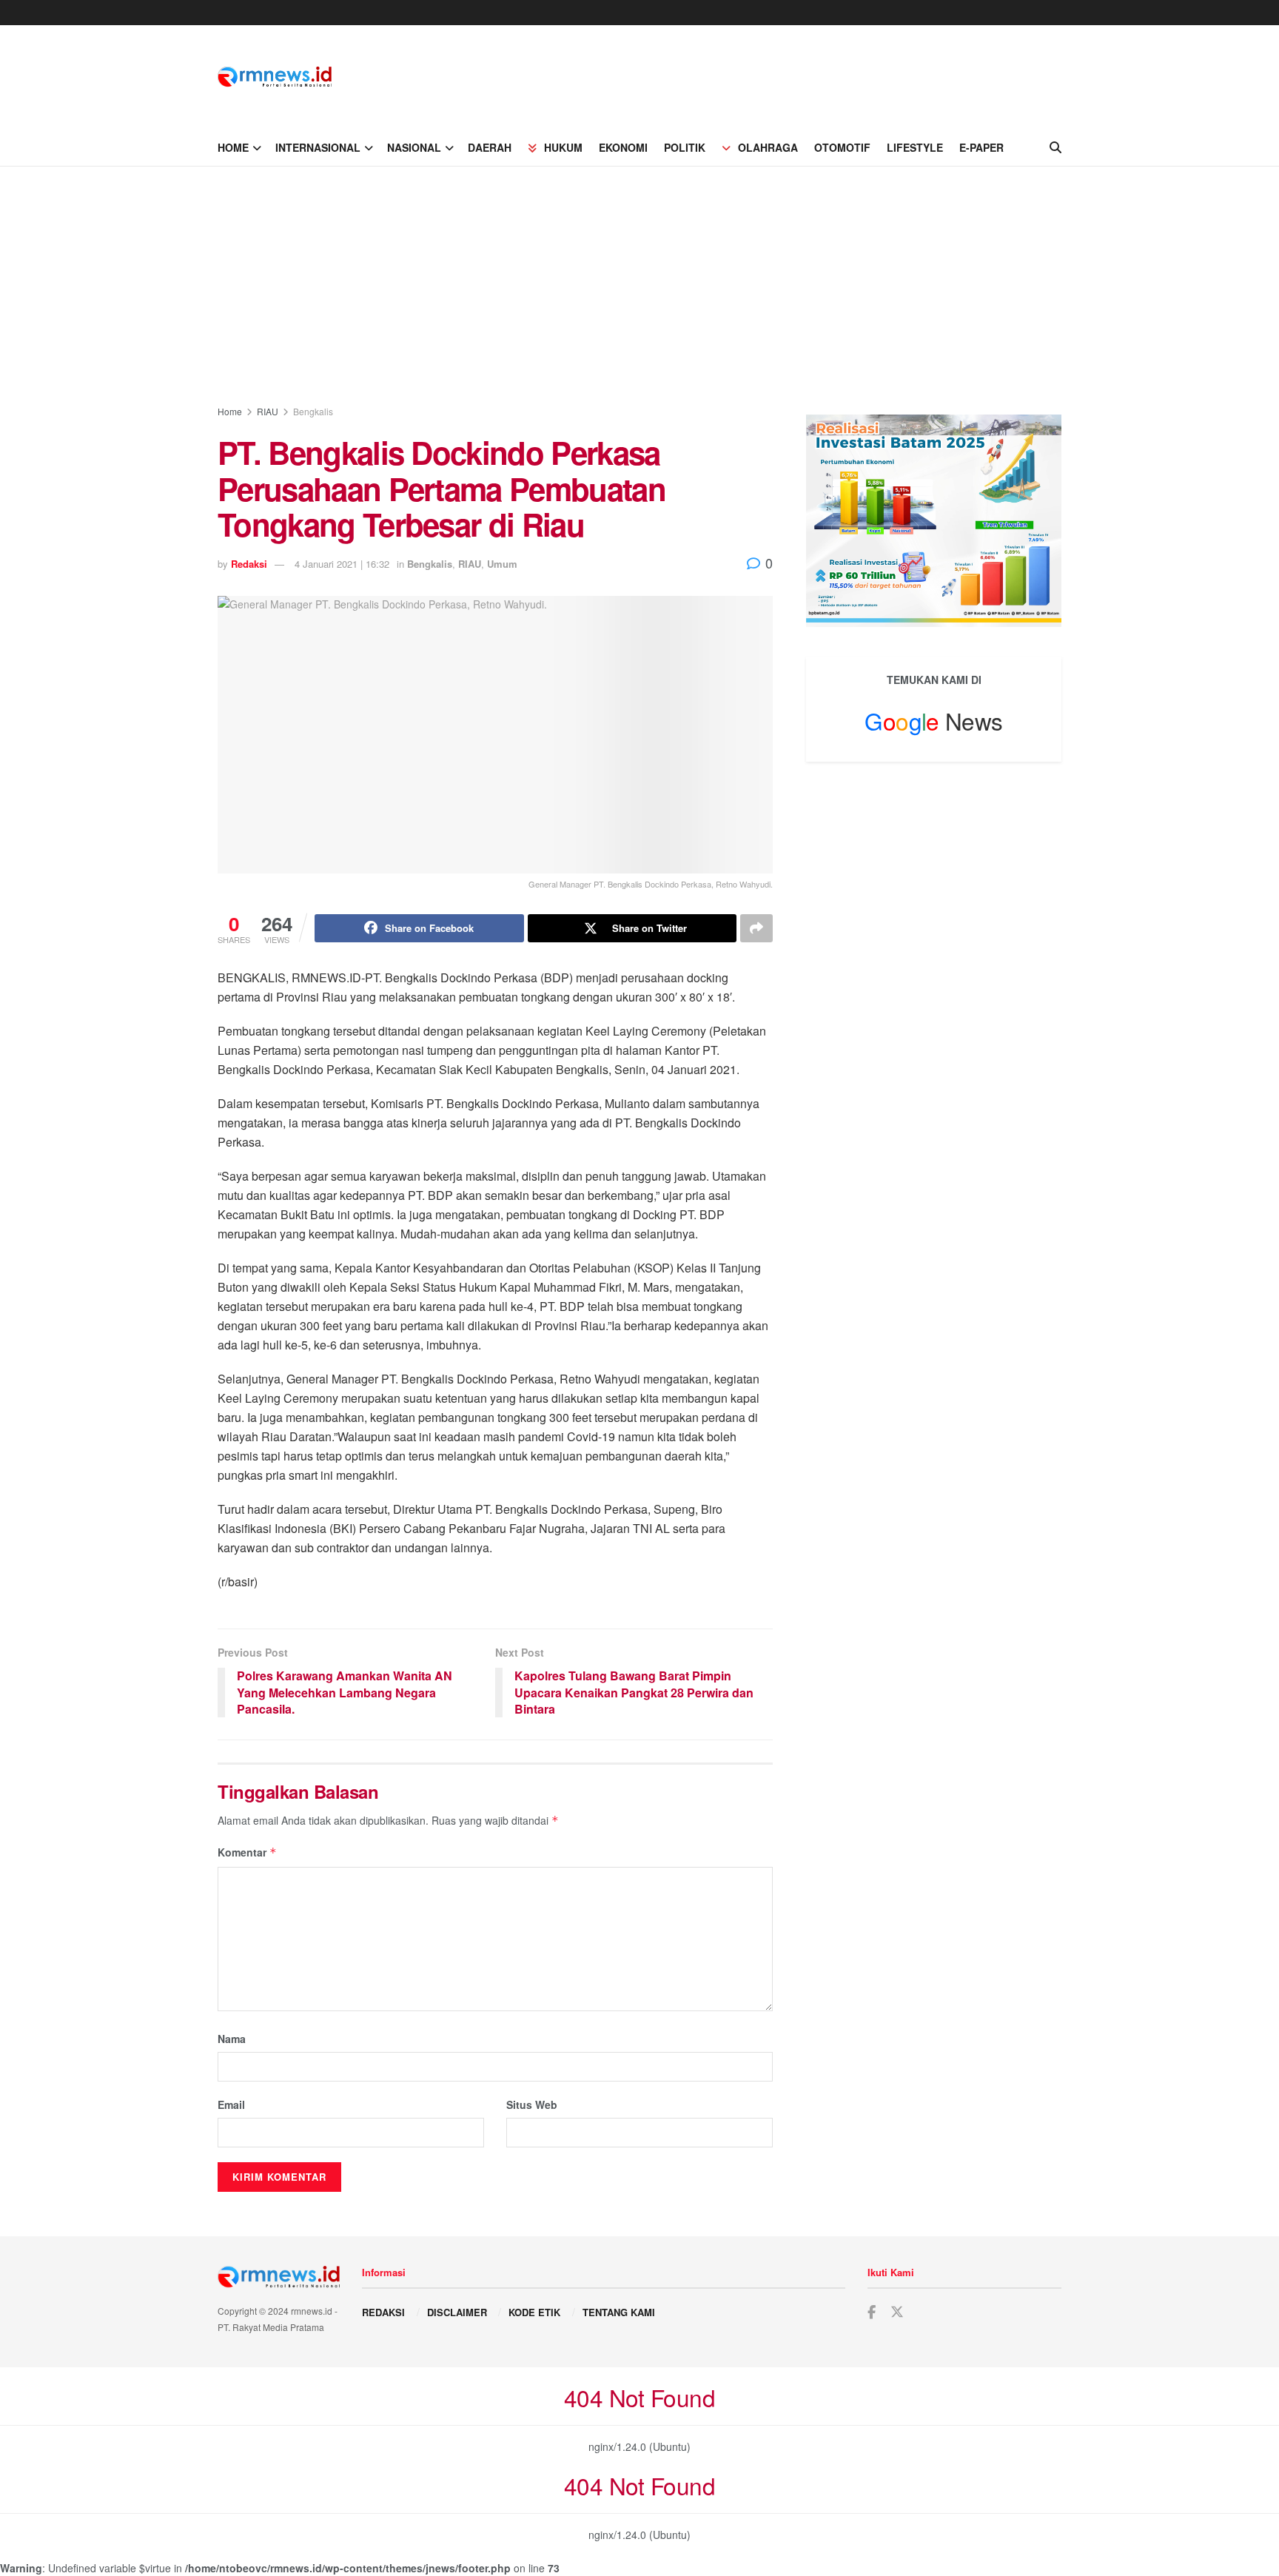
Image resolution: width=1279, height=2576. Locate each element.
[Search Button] (1055, 147)
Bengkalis (313, 411)
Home (230, 411)
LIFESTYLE (915, 147)
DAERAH (490, 147)
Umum (502, 564)
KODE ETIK (534, 2312)
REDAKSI (383, 2312)
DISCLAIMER (457, 2312)
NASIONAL (414, 147)
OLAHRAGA (768, 147)
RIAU (268, 411)
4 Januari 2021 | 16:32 (342, 564)
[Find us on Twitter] (897, 2312)
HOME (233, 147)
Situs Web (532, 2104)
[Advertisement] (639, 278)
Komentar (247, 1852)
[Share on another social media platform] (756, 928)
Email (231, 2104)
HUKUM (563, 147)
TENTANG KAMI (619, 2312)
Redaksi (249, 564)
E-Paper (981, 147)
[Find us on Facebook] (872, 2312)
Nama (232, 2039)
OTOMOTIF (842, 147)
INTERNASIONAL (318, 147)
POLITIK (685, 147)
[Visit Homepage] (275, 77)
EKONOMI (623, 147)
